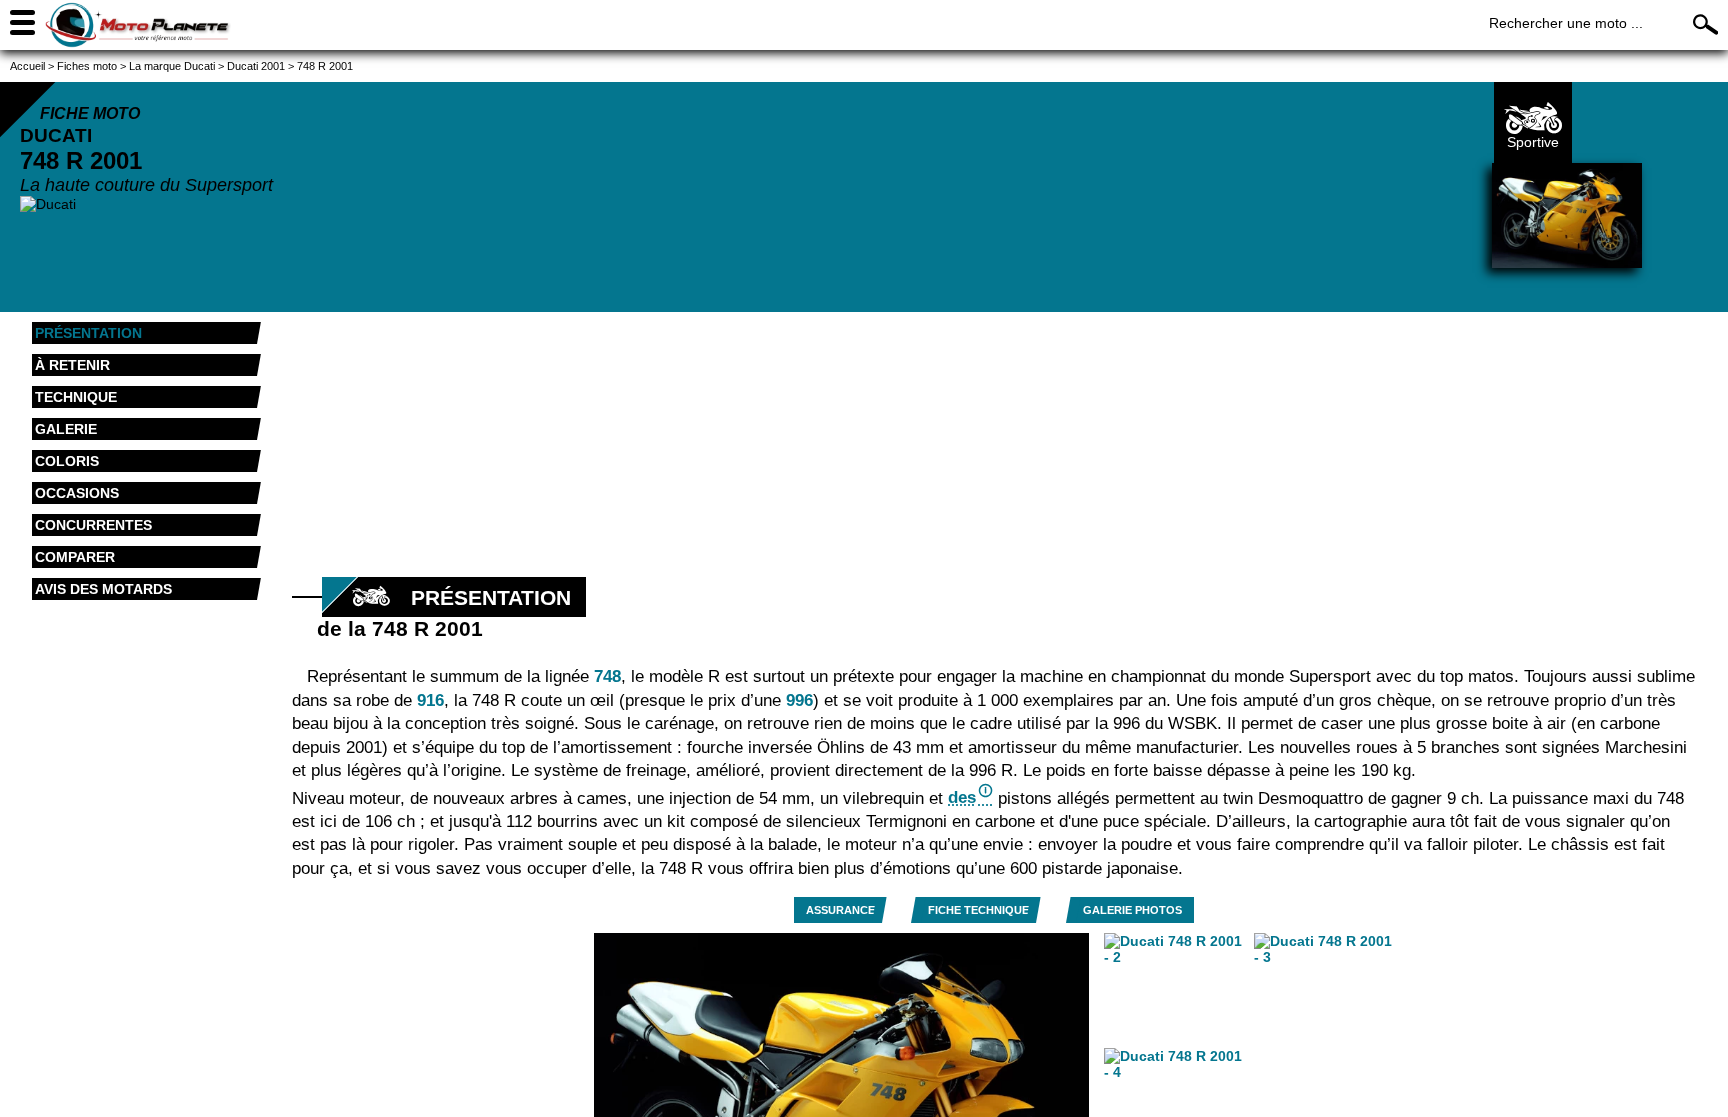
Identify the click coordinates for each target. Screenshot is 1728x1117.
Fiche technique (978, 910)
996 (799, 700)
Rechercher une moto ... (1566, 23)
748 (607, 676)
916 (430, 700)
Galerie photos (1132, 910)
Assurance (840, 910)
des (962, 797)
